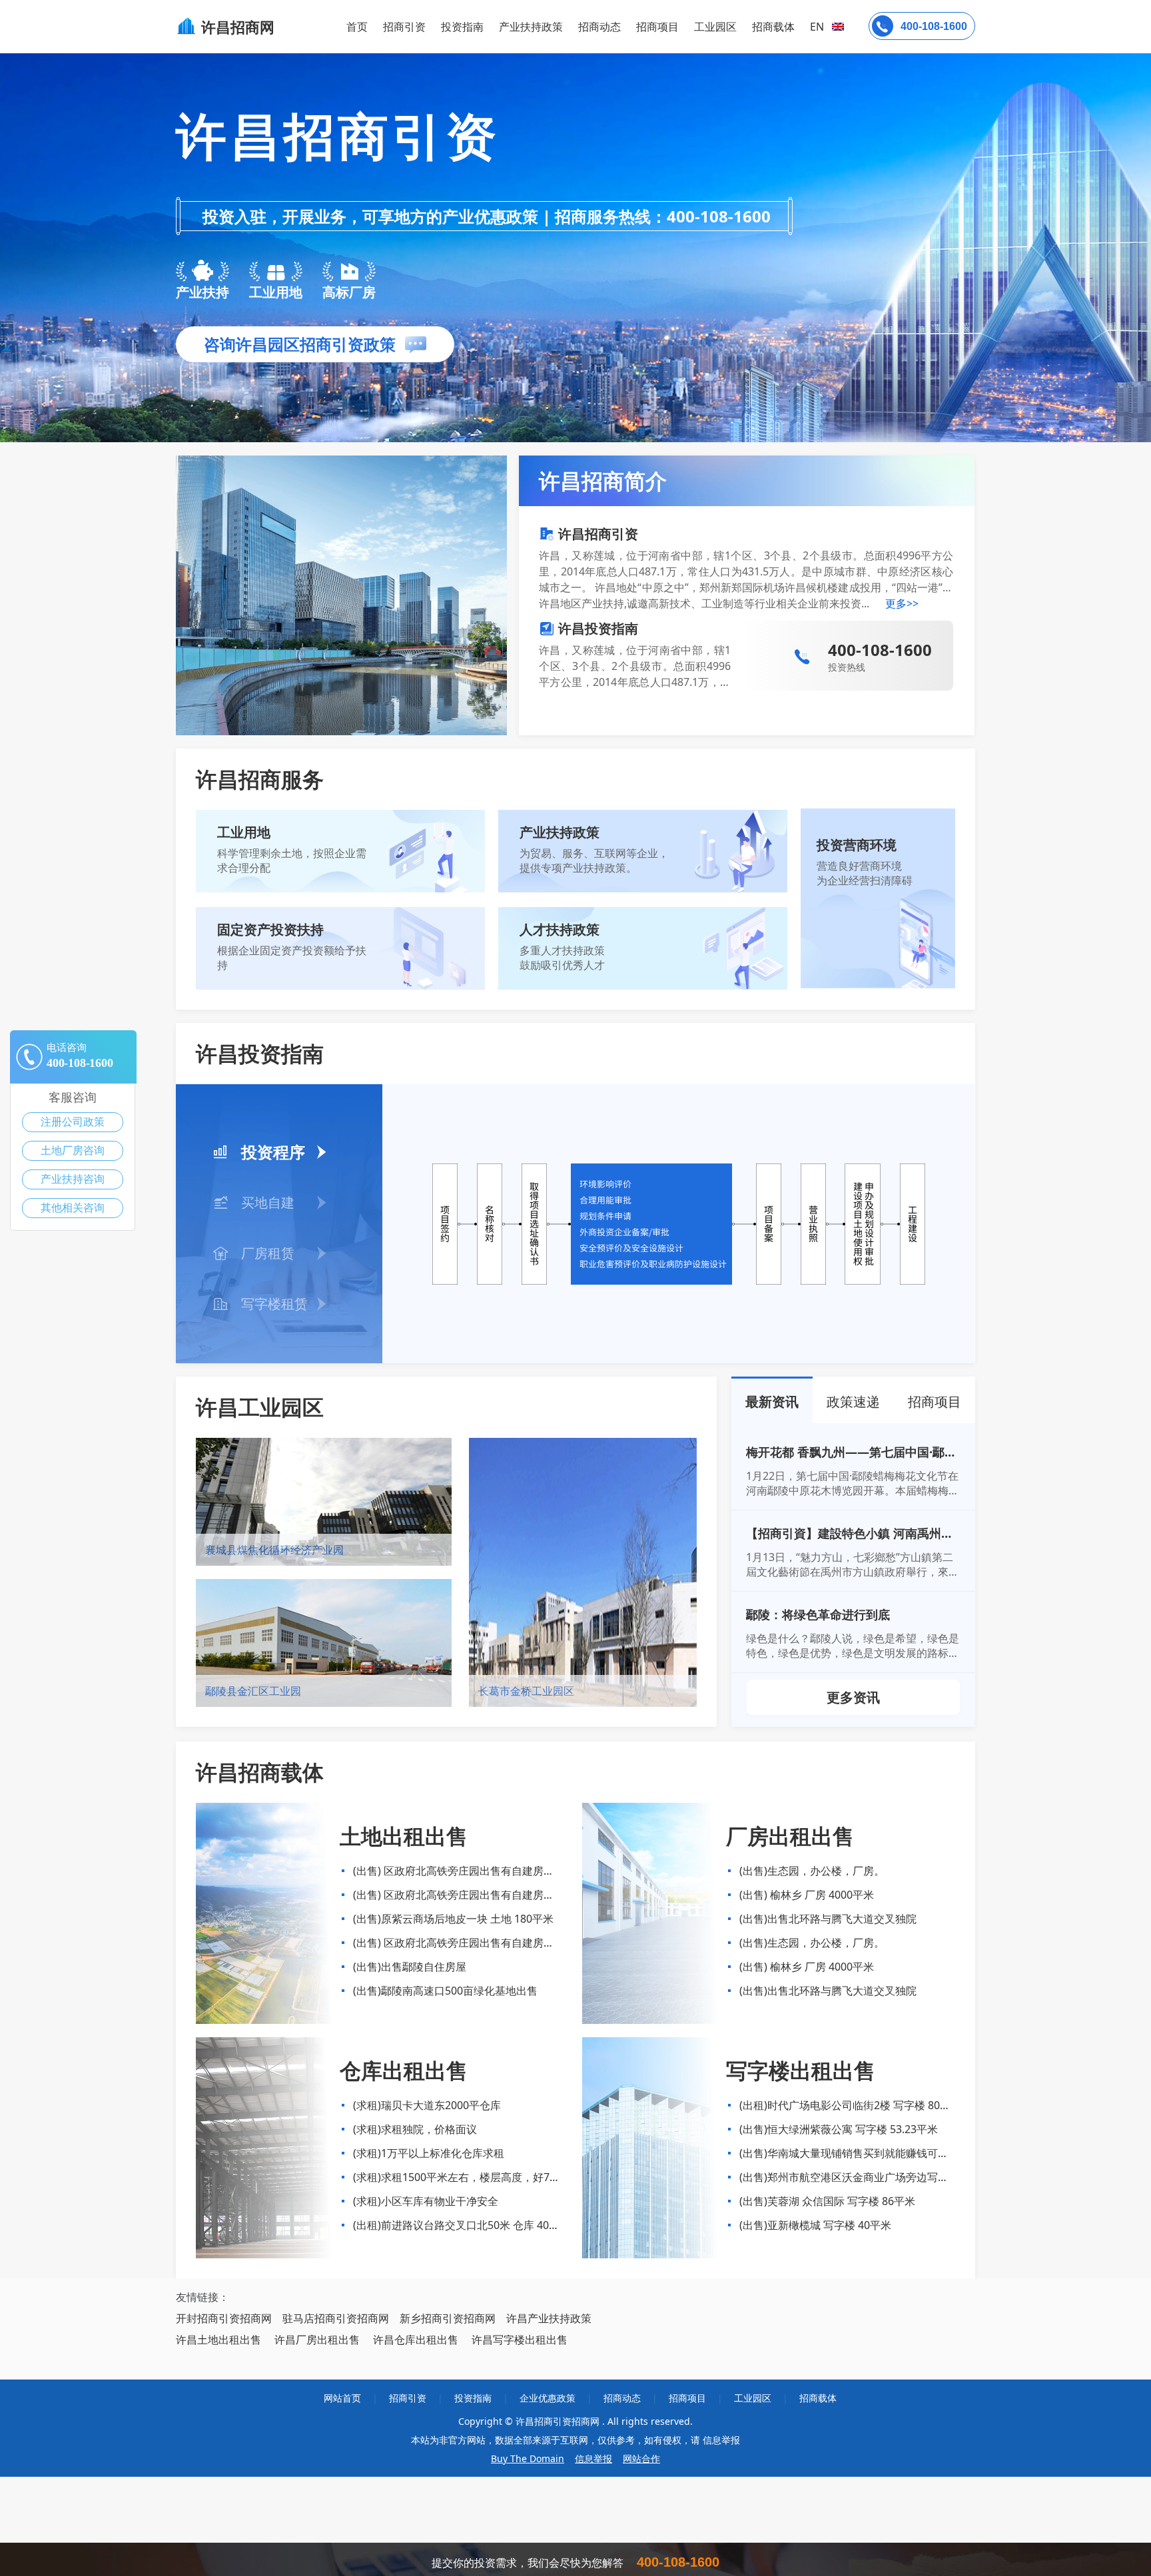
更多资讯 (853, 1697)
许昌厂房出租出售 (317, 2340)
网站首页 (342, 2398)
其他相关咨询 (73, 1208)
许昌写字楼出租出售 (520, 2340)
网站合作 (641, 2458)
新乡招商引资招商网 (448, 2318)
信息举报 (593, 2458)
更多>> (902, 603)
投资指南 (462, 27)
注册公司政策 (73, 1122)
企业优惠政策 (548, 2398)
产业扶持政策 (531, 27)
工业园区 (715, 27)
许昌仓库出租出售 (416, 2340)
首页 (357, 27)
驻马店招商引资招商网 (336, 2318)
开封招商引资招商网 (224, 2318)
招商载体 (818, 2398)
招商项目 (657, 27)
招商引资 (404, 27)
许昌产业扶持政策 (549, 2318)
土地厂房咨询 (73, 1150)
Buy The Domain (528, 2458)
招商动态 (599, 27)
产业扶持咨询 (73, 1179)
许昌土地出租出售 (218, 2340)
